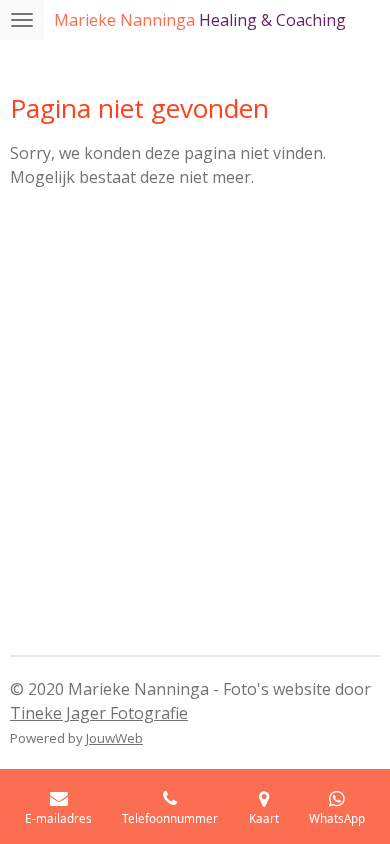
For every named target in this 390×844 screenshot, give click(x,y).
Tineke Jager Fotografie (99, 713)
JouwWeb (114, 738)
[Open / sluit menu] (22, 20)
